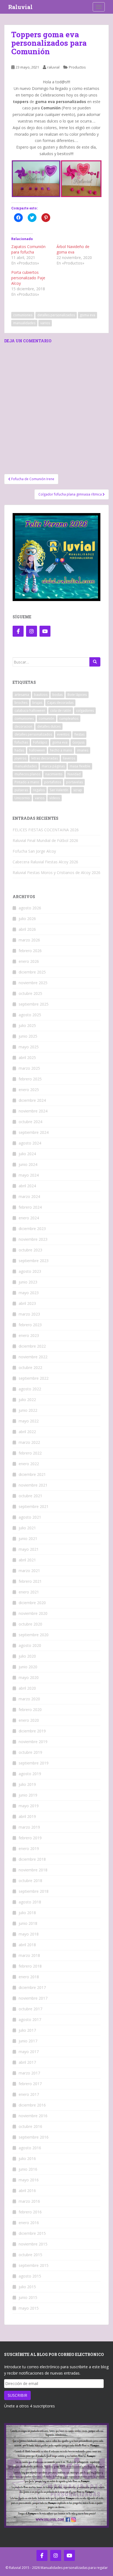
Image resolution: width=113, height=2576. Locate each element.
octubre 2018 (30, 1881)
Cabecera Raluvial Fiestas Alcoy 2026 (45, 862)
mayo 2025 (29, 1047)
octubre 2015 (30, 2255)
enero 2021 (29, 1592)
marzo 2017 (29, 2073)
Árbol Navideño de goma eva (73, 249)
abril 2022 (27, 1432)
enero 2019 (29, 1848)
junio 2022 (28, 1410)
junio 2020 (28, 1667)
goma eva (87, 315)
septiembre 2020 (34, 1635)
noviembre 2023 (33, 1239)
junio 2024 (28, 1164)
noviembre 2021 (33, 1485)
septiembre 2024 (34, 1132)
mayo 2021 (29, 1549)
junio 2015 (28, 2297)
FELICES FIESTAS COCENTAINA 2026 (46, 830)
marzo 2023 (29, 1314)
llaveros (69, 758)
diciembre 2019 (32, 1731)
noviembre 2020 (33, 1613)
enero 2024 (29, 1218)
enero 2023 (29, 1335)
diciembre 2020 (32, 1603)
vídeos (55, 798)
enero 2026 (29, 961)
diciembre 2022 (32, 1346)
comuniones (23, 315)
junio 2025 (28, 1036)
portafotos (53, 782)
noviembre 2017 (33, 1998)
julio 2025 (27, 1025)
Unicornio (22, 798)
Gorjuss (78, 742)
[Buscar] (95, 662)
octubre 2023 (30, 1250)
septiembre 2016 (34, 2137)
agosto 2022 (30, 1389)
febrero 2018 (30, 1966)
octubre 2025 (30, 993)
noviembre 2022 (33, 1357)
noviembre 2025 (33, 983)
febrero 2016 (30, 2212)
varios (45, 323)
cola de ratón (61, 711)
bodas (57, 695)
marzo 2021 (29, 1571)
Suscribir (17, 2395)
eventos (63, 734)
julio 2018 (27, 1913)
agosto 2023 (30, 1271)
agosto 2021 (30, 1517)
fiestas (79, 734)
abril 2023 (27, 1303)
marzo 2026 (29, 940)
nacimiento (54, 774)
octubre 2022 (30, 1367)
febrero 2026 (30, 951)
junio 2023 (28, 1282)
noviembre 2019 (33, 1742)
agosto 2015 (30, 2276)
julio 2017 (27, 2030)
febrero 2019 (30, 1838)
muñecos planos (27, 774)
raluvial (53, 67)
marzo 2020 (29, 1699)
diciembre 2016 (32, 2105)
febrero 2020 (30, 1710)
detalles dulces (49, 726)
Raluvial (20, 7)
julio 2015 (27, 2287)
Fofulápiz (40, 742)
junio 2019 (28, 1795)
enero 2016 (29, 2223)
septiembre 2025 (34, 1004)
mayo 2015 (29, 2308)
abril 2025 (27, 1058)
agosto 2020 (30, 1645)
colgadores (85, 711)
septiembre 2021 (34, 1506)
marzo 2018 (29, 1955)
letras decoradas (45, 758)
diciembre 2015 (32, 2233)
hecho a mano (61, 750)
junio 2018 (28, 1923)
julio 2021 (27, 1528)
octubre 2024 (30, 1122)
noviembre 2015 (33, 2244)
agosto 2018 (30, 1902)
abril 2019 (27, 1816)
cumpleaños (69, 718)
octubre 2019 (30, 1752)
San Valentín (59, 790)
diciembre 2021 (32, 1474)
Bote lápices (77, 695)
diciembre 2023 (32, 1229)
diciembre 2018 (32, 1859)
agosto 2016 (30, 2148)
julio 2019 (27, 1784)
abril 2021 (27, 1560)
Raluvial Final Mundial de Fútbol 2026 (45, 840)
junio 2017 (28, 2041)
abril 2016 (27, 2191)
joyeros (20, 758)
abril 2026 (27, 929)
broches (21, 703)
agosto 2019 (30, 1774)
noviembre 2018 (33, 1870)
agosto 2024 (30, 1143)
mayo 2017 (29, 2052)
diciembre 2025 (32, 972)
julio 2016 (27, 2158)
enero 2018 (29, 1977)
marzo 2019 (29, 1827)
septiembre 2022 (34, 1378)
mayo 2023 (29, 1293)
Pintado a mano (27, 782)
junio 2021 (28, 1539)
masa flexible (80, 766)
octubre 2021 (30, 1496)
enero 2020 (29, 1720)
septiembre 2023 (34, 1261)
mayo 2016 (29, 2180)
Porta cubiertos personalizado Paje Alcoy (28, 278)
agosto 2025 (30, 1015)
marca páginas (53, 766)
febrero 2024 (30, 1207)
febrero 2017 (30, 2084)
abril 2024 (27, 1186)
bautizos (41, 695)
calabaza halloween (30, 711)
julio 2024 (27, 1154)
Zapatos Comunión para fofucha (28, 249)
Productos (77, 67)
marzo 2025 (29, 1068)
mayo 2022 (29, 1421)
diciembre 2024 (32, 1100)
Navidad (74, 774)
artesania (22, 695)
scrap (78, 790)
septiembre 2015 (34, 2265)
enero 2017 (29, 2094)
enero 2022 (29, 1464)
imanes (83, 750)
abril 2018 (27, 1945)
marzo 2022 (29, 1442)
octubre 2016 (30, 2126)
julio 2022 (27, 1400)
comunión (46, 718)
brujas (37, 703)
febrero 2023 (30, 1325)
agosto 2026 (30, 908)
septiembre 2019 (34, 1763)
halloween (37, 750)
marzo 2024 (29, 1196)
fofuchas (21, 742)
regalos (39, 790)
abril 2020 (27, 1688)
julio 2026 (27, 919)
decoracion (23, 726)
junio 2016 (28, 2169)
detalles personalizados (56, 315)
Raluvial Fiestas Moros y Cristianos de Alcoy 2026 (56, 873)
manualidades (24, 323)
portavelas (74, 782)
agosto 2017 (30, 2019)
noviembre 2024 (33, 1111)
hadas (19, 750)
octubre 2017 (30, 2009)
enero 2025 (29, 1090)
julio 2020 (27, 1656)
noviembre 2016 (33, 2116)
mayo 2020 (29, 1677)
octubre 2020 (30, 1624)
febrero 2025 (30, 1079)
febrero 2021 (30, 1581)
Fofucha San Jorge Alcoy (34, 851)
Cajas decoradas (60, 703)
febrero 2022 (30, 1453)
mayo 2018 (29, 1934)
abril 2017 (27, 2062)
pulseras (21, 790)
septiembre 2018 (34, 1891)
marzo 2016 (29, 2201)
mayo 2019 (29, 1806)
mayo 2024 (29, 1175)
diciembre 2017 (32, 1987)
